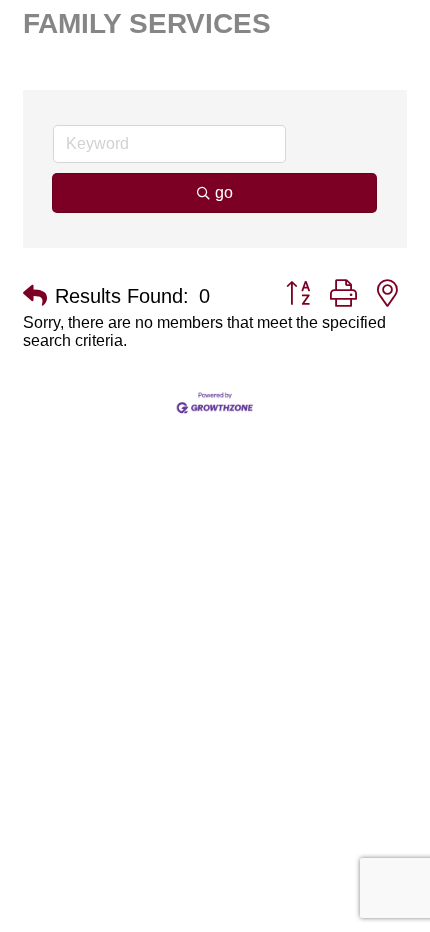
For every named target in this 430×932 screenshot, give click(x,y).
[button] (35, 296)
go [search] (224, 192)
